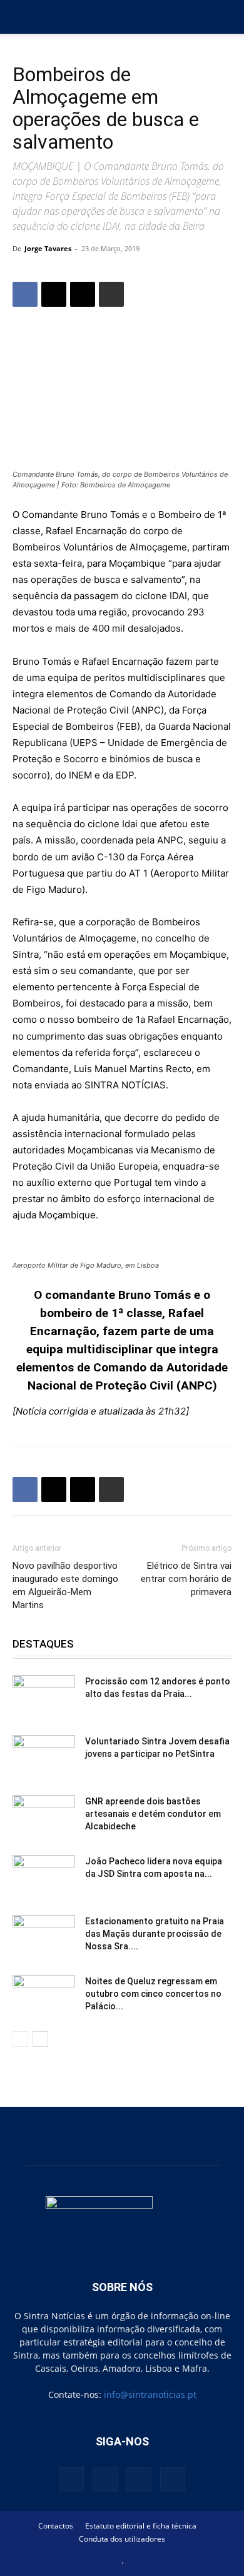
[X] (54, 294)
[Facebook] (25, 294)
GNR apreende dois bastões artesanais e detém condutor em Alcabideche (153, 1814)
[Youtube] (173, 2480)
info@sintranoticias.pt (150, 2394)
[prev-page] (20, 2039)
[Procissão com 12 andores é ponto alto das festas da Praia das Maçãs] (44, 1697)
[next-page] (40, 2039)
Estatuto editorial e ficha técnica (141, 2526)
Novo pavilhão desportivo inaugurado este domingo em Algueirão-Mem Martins (65, 1585)
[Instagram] (105, 2479)
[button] (21, 17)
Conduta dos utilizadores (122, 2539)
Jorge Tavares (48, 248)
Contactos (56, 2526)
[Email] (83, 294)
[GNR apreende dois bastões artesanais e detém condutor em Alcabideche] (44, 1817)
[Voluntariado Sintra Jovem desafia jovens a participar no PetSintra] (44, 1757)
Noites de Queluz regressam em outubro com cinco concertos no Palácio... (153, 1994)
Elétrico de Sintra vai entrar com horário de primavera (186, 1579)
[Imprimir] (111, 294)
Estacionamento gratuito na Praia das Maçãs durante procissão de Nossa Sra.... (155, 1934)
